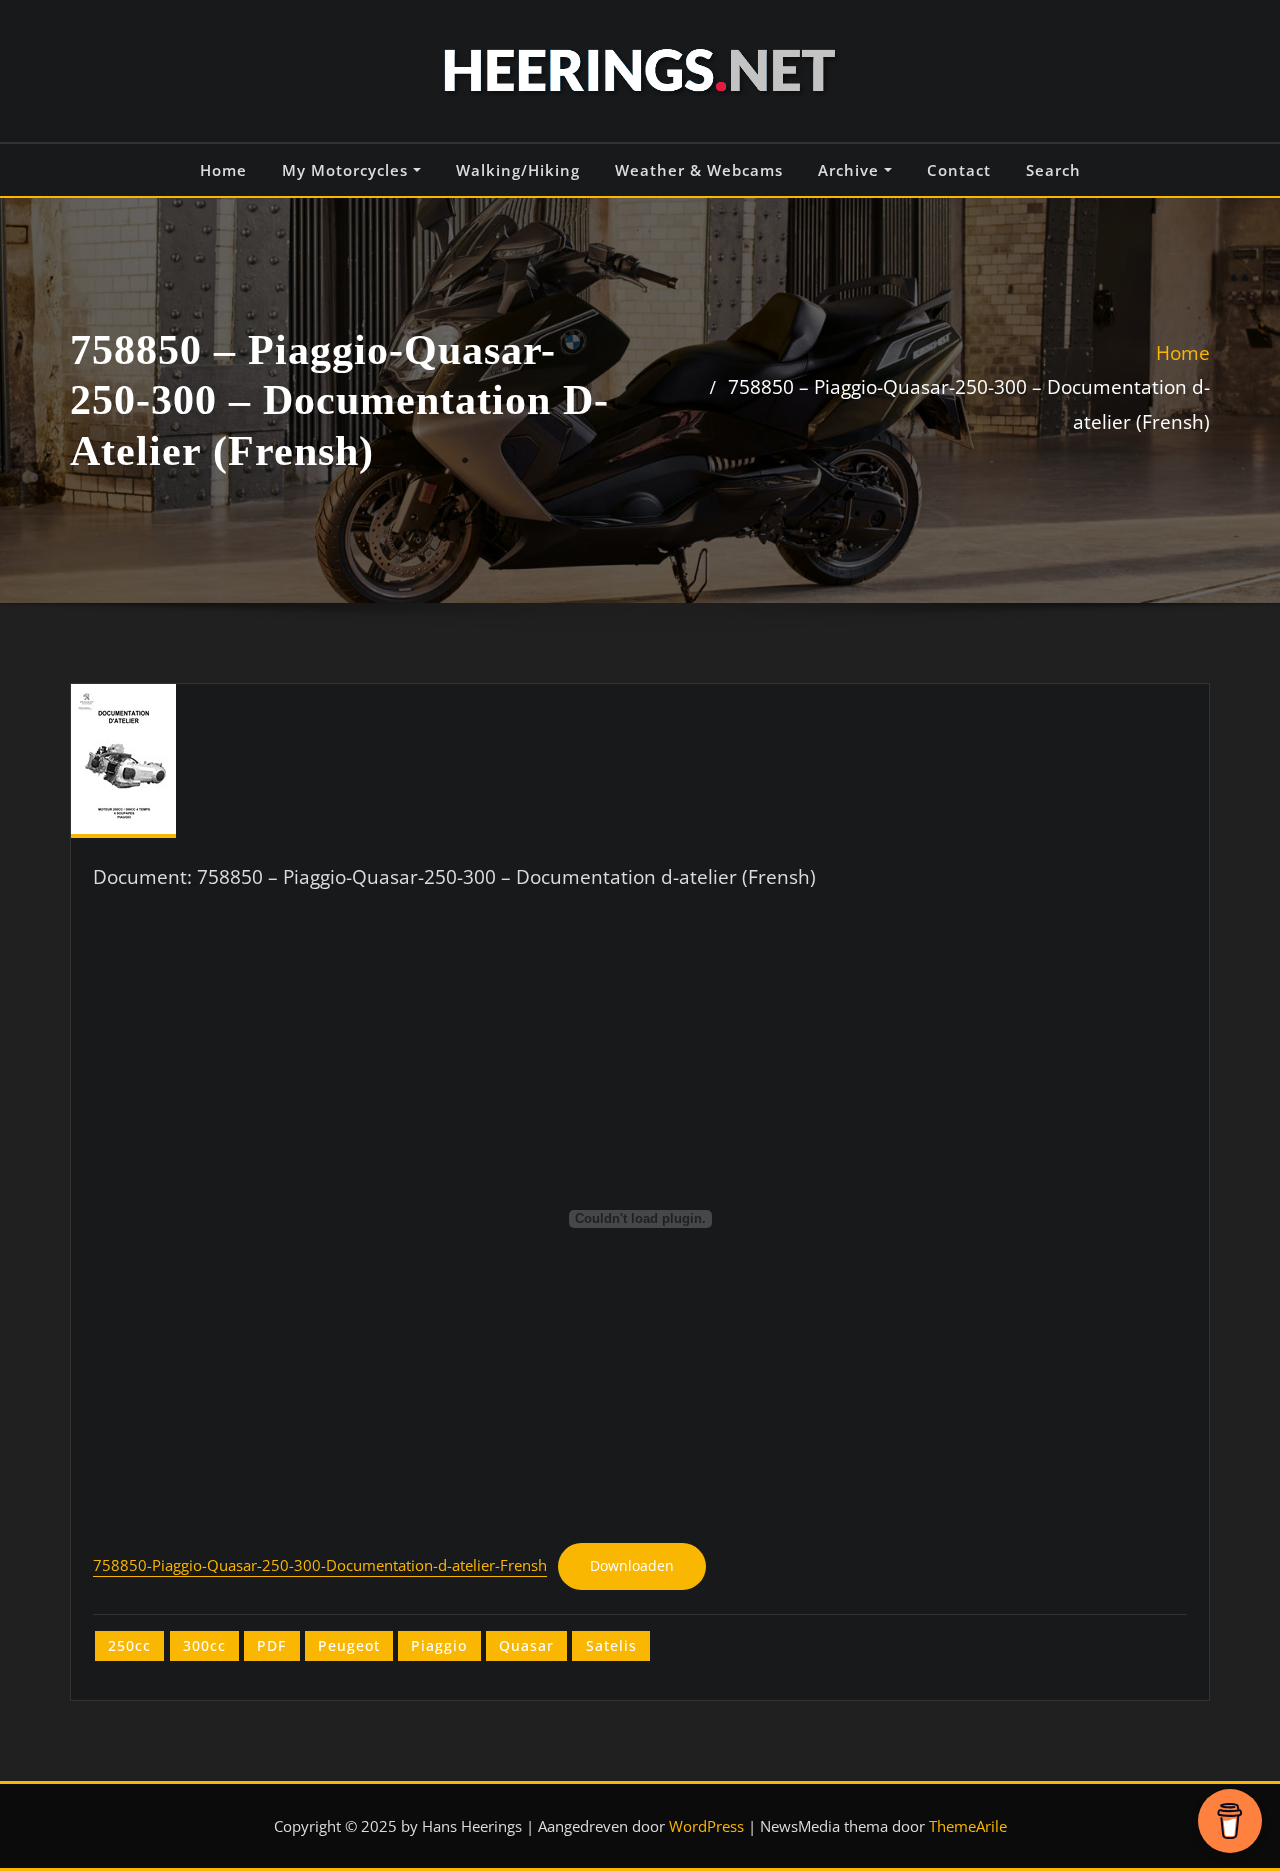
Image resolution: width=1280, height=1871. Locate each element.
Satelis (611, 1645)
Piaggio (439, 1645)
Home (223, 170)
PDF (271, 1645)
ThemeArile (968, 1826)
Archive (851, 170)
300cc (204, 1645)
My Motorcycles (347, 170)
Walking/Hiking (518, 170)
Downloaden (632, 1565)
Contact (959, 170)
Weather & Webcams (699, 170)
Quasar (526, 1645)
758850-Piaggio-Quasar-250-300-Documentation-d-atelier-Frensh (320, 1565)
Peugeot (349, 1645)
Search (1053, 170)
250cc (129, 1645)
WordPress (706, 1826)
